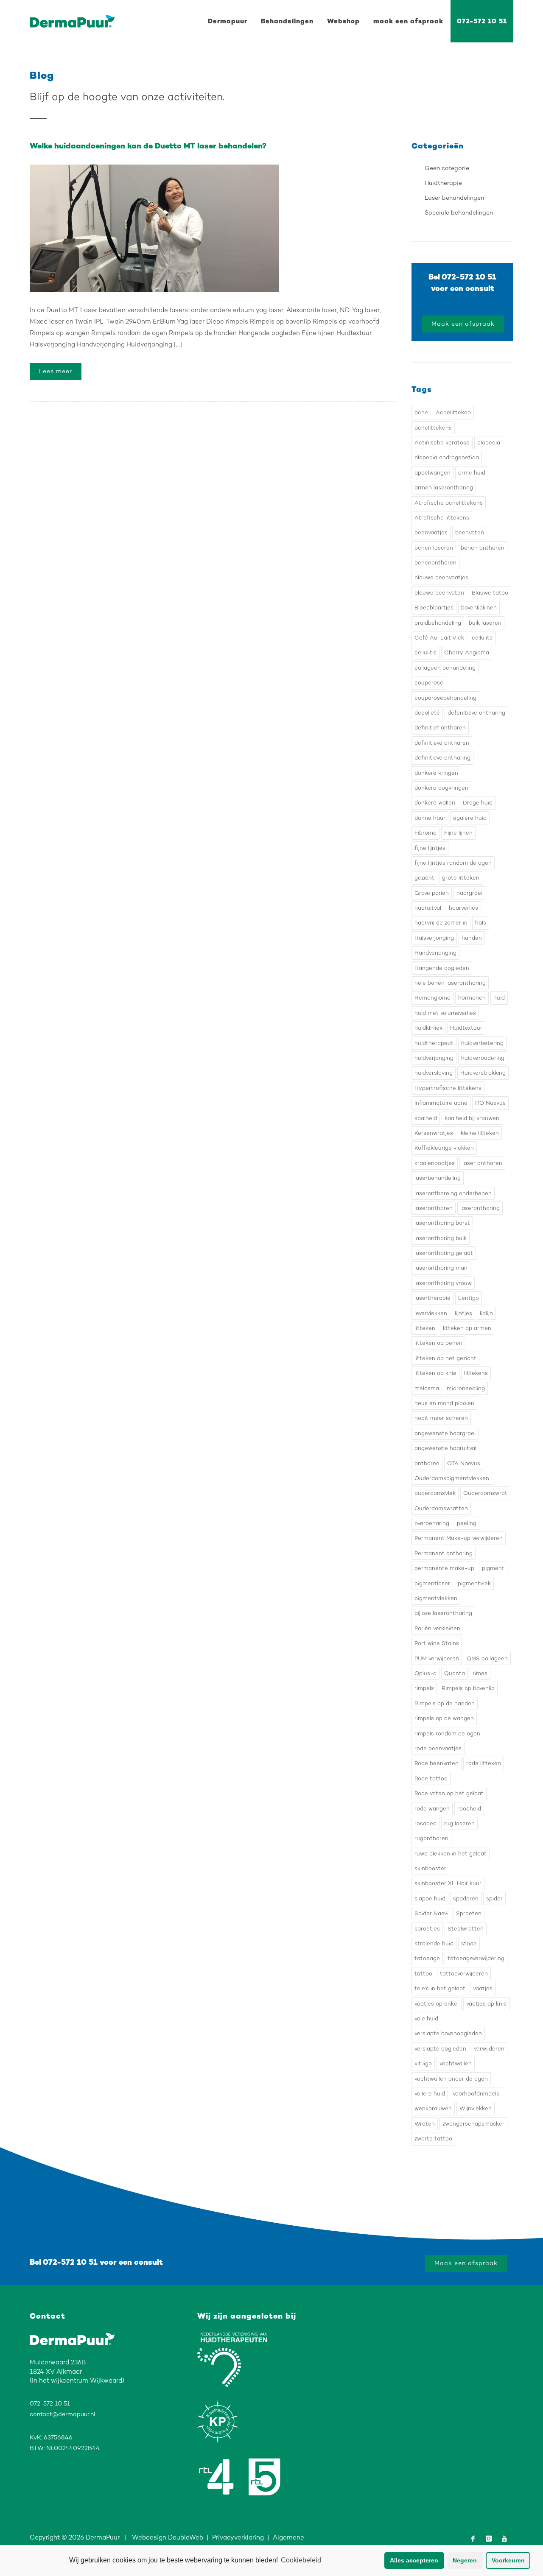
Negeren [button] (465, 2560)
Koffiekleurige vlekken (444, 1148)
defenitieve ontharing (476, 713)
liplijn (486, 1313)
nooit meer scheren (441, 1418)
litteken (425, 1328)
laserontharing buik (441, 1238)
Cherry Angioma (467, 652)
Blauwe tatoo (490, 593)
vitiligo (423, 2063)
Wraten (425, 2124)
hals (481, 923)
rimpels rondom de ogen (447, 1734)
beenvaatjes (431, 532)
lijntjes (463, 1313)
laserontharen (434, 1208)
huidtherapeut (434, 1043)
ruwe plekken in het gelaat (451, 1854)
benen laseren (434, 548)
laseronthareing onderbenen (453, 1193)
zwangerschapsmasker (473, 2124)
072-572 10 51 (482, 21)
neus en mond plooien (444, 1403)
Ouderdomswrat (485, 1493)
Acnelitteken (453, 412)
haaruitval (428, 908)
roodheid (469, 1809)
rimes (480, 1673)
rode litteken (484, 1763)
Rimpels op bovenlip (468, 1688)
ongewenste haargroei (445, 1433)
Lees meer (56, 371)
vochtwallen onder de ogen (451, 2079)
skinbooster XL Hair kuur (448, 1883)
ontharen (427, 1463)
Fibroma (425, 833)
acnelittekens (433, 428)
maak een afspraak (408, 21)
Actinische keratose (442, 443)
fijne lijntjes (430, 848)
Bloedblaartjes (434, 608)
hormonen (472, 998)
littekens (476, 1373)
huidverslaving (434, 1073)
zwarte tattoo (433, 2139)
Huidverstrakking (483, 1073)
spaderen (466, 1898)
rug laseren (459, 1823)
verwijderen (489, 2049)
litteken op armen (467, 1328)
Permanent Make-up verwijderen (459, 1538)
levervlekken (431, 1313)
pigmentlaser (432, 1583)
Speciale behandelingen (459, 213)
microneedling (466, 1388)
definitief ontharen (440, 728)
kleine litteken (480, 1133)
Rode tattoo (431, 1778)
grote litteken (461, 878)
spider (494, 1898)
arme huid (472, 473)
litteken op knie (435, 1373)
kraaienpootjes (435, 1163)
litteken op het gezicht (445, 1358)
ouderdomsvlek (435, 1493)
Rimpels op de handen (445, 1703)
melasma (427, 1388)
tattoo (423, 1974)
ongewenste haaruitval (445, 1448)
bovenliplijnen (479, 608)
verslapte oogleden (440, 2049)
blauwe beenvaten (439, 593)
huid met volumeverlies (445, 1013)
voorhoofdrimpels (476, 2094)
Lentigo (469, 1298)
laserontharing (480, 1208)
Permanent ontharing (444, 1553)
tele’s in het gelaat (440, 1988)
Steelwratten (466, 1929)
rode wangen (432, 1809)
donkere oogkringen (441, 788)
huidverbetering (482, 1043)
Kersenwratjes (434, 1133)
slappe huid (430, 1898)
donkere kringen (436, 773)
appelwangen (432, 473)
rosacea (425, 1823)
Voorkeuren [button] (508, 2560)
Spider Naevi (431, 1913)
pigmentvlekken (436, 1598)
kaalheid (426, 1118)
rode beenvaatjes (438, 1748)
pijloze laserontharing (443, 1613)
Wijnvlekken (476, 2108)
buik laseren (485, 623)
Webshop (343, 21)
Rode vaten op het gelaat (449, 1793)
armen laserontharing (444, 488)
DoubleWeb (186, 2537)
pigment (493, 1568)
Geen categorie (447, 168)
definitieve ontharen (442, 743)
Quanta (455, 1673)
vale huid (426, 2019)
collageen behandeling (445, 668)
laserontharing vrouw (443, 1283)
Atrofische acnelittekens (449, 503)
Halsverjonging (434, 938)
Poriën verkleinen (437, 1628)
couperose (429, 683)
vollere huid (430, 2094)
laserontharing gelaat (444, 1253)
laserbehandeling (438, 1178)
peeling (467, 1523)
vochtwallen (456, 2063)
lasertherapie (432, 1298)
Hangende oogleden (442, 968)
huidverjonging (434, 1058)
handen (472, 938)
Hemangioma (432, 998)
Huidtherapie (443, 183)
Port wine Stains (437, 1643)
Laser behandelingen (454, 198)
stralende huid (434, 1943)
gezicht (424, 878)
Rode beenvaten (437, 1763)
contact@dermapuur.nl (62, 2414)
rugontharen (431, 1838)
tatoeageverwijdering (476, 1958)
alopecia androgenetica (447, 457)
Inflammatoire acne (441, 1103)
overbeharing (432, 1523)
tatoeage (427, 1958)
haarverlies (463, 908)
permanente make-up (444, 1568)
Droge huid (478, 803)
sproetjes (427, 1929)
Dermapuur (228, 21)
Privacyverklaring (238, 2537)
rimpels (424, 1688)
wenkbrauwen (433, 2108)
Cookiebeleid (301, 2560)
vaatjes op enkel (437, 2004)
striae (469, 1943)
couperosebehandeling (445, 698)
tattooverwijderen (464, 1974)
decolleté (427, 713)
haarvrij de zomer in (441, 923)
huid (499, 998)
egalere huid (470, 818)
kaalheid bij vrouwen (472, 1118)
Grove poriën (432, 893)
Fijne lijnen (458, 833)
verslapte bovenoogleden (448, 2033)
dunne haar (430, 818)
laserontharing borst (442, 1223)
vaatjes (483, 1988)
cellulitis (425, 652)
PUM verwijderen (437, 1658)
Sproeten (469, 1913)
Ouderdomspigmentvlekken (452, 1478)
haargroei (469, 893)
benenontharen (435, 563)
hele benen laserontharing (450, 983)
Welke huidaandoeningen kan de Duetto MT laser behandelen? (148, 146)
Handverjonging (435, 953)
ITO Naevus (490, 1103)
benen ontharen (483, 548)
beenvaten (470, 532)
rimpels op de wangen (444, 1718)
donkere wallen (435, 803)
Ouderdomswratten (441, 1508)
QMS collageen (487, 1658)
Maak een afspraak (463, 324)
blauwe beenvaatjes (441, 577)
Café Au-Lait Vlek (439, 638)
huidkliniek (428, 1028)
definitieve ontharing (442, 758)
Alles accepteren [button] (414, 2560)
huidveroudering (483, 1058)
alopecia (489, 443)
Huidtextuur (466, 1028)
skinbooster (430, 1868)
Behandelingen (287, 21)
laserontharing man (441, 1268)
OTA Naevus (464, 1463)
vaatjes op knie (487, 2004)
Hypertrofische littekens (448, 1088)
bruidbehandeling (438, 623)
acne (421, 412)
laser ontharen (482, 1163)
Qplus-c (425, 1673)
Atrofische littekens (442, 518)
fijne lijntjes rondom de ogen (453, 863)
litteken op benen (438, 1343)
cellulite (482, 638)
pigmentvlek (474, 1583)
